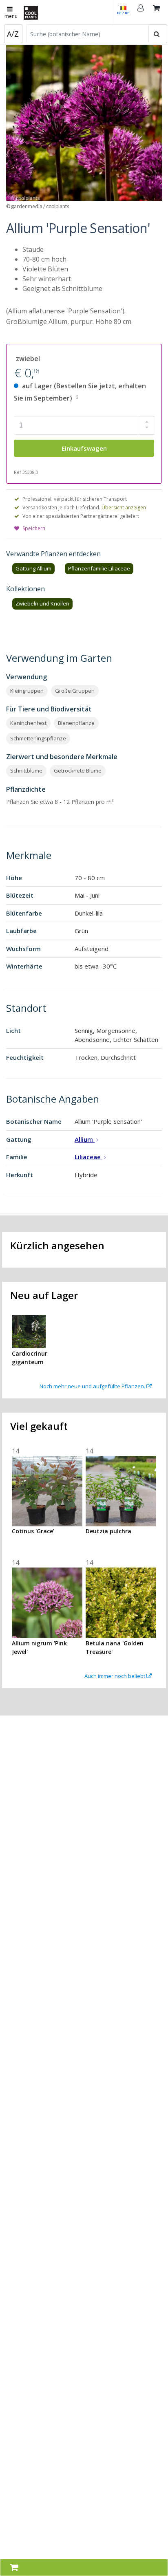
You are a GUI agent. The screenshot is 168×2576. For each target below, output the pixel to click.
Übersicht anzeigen (124, 507)
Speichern (34, 528)
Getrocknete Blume (78, 771)
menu (11, 16)
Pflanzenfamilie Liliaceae (99, 568)
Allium (85, 1139)
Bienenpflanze (76, 723)
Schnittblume (26, 771)
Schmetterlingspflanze (38, 738)
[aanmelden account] (141, 12)
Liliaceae (88, 1157)
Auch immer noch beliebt (115, 1676)
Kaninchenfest (28, 723)
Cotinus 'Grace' (33, 1531)
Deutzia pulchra (108, 1531)
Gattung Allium (33, 568)
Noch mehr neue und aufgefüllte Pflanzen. (93, 1386)
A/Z (13, 34)
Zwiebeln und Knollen (42, 603)
